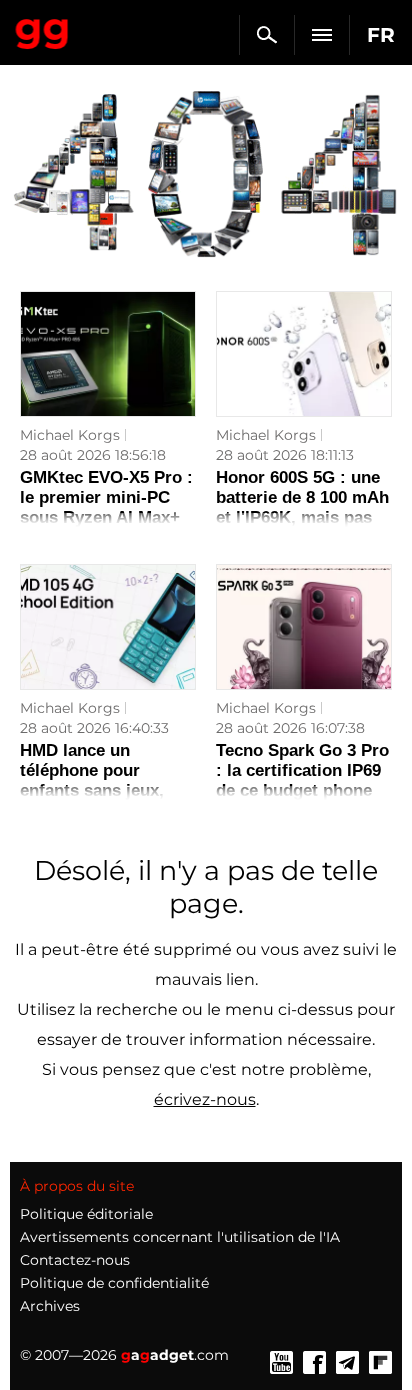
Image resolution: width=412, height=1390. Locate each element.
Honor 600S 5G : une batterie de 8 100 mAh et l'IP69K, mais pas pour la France (302, 507)
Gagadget (42, 30)
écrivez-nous (205, 1099)
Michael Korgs (70, 435)
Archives (50, 1306)
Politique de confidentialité (114, 1283)
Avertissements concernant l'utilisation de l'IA (180, 1237)
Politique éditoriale (86, 1214)
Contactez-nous (75, 1260)
